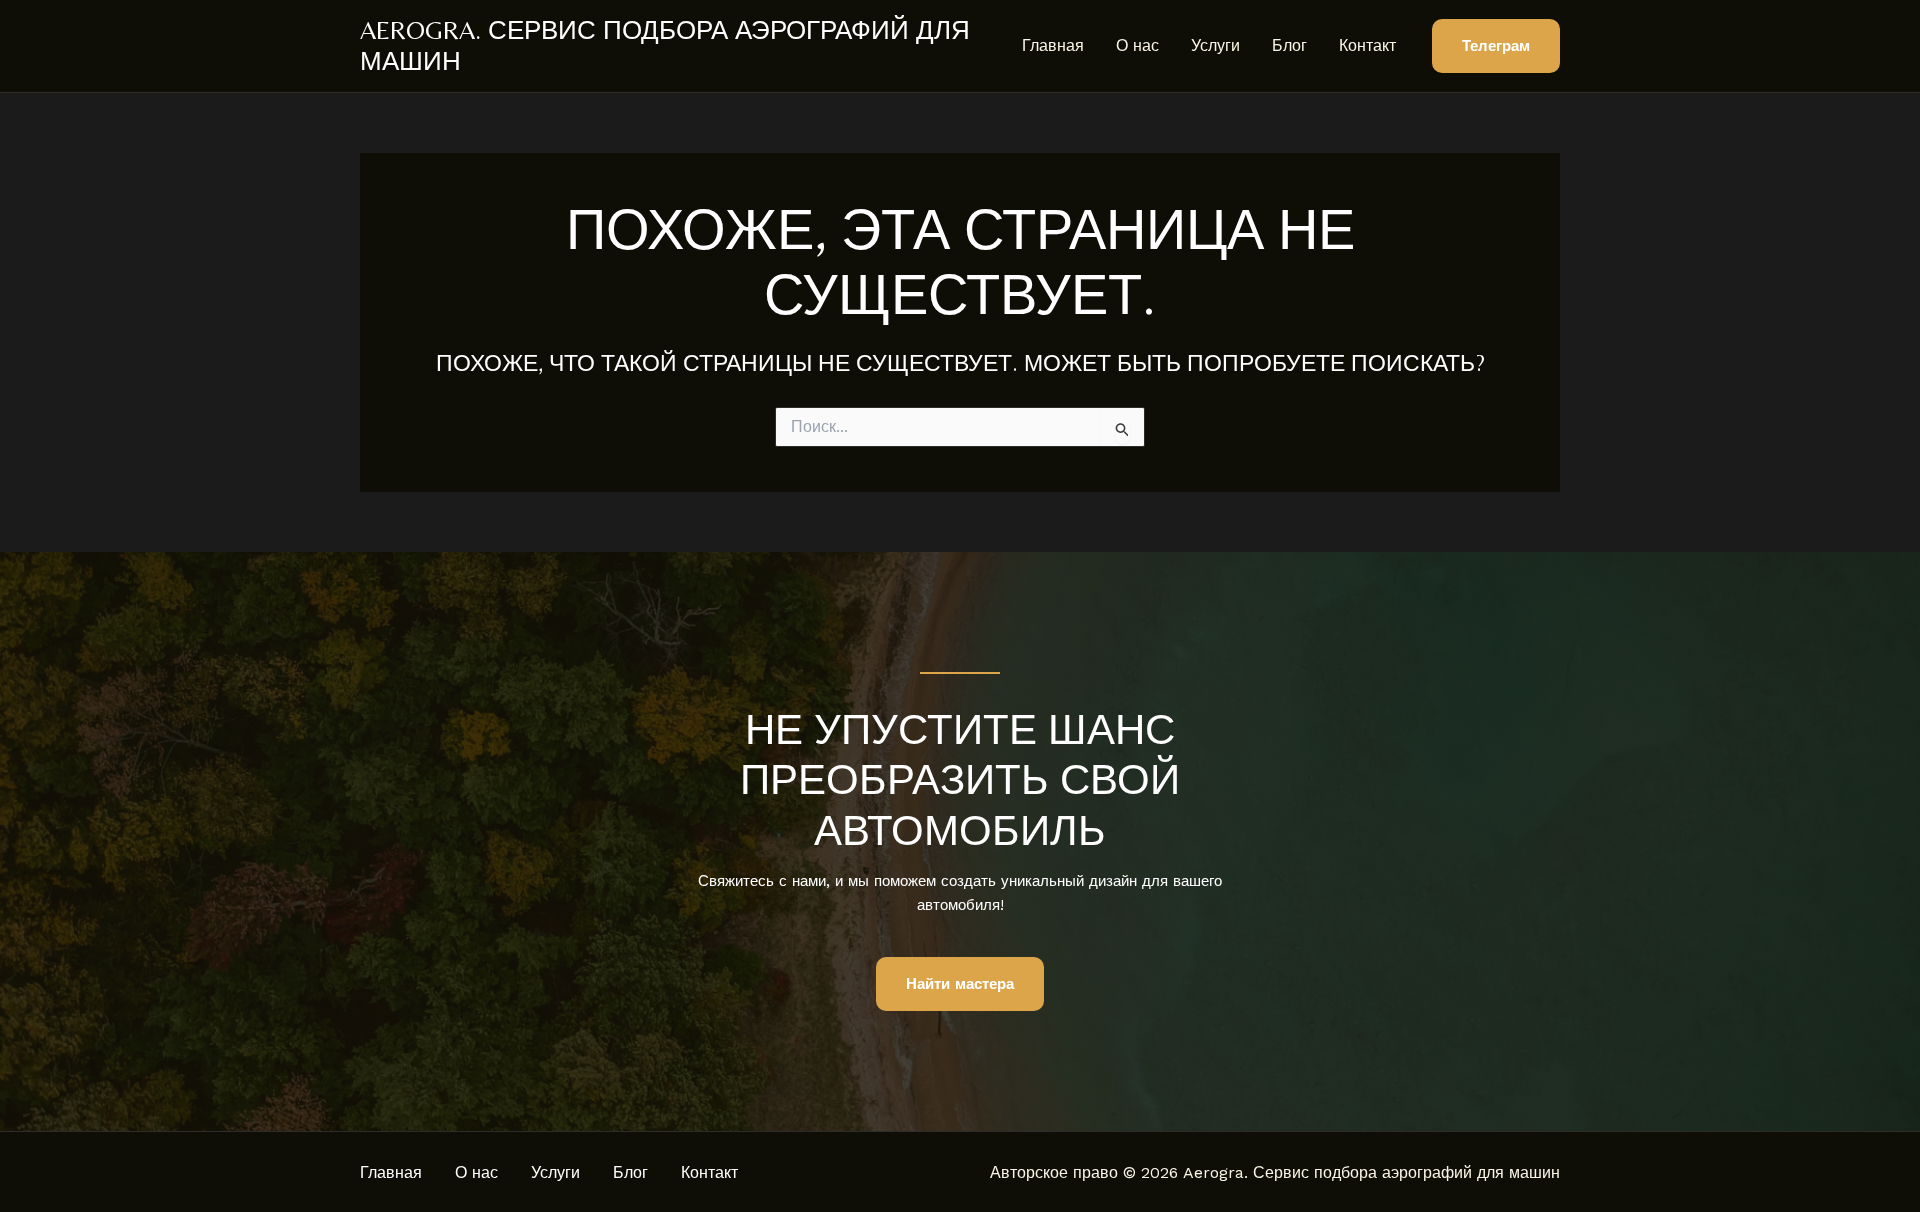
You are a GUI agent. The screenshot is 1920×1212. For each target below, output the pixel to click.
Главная (1053, 45)
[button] (1496, 46)
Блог (1289, 45)
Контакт (1367, 45)
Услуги (1215, 45)
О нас (1137, 45)
